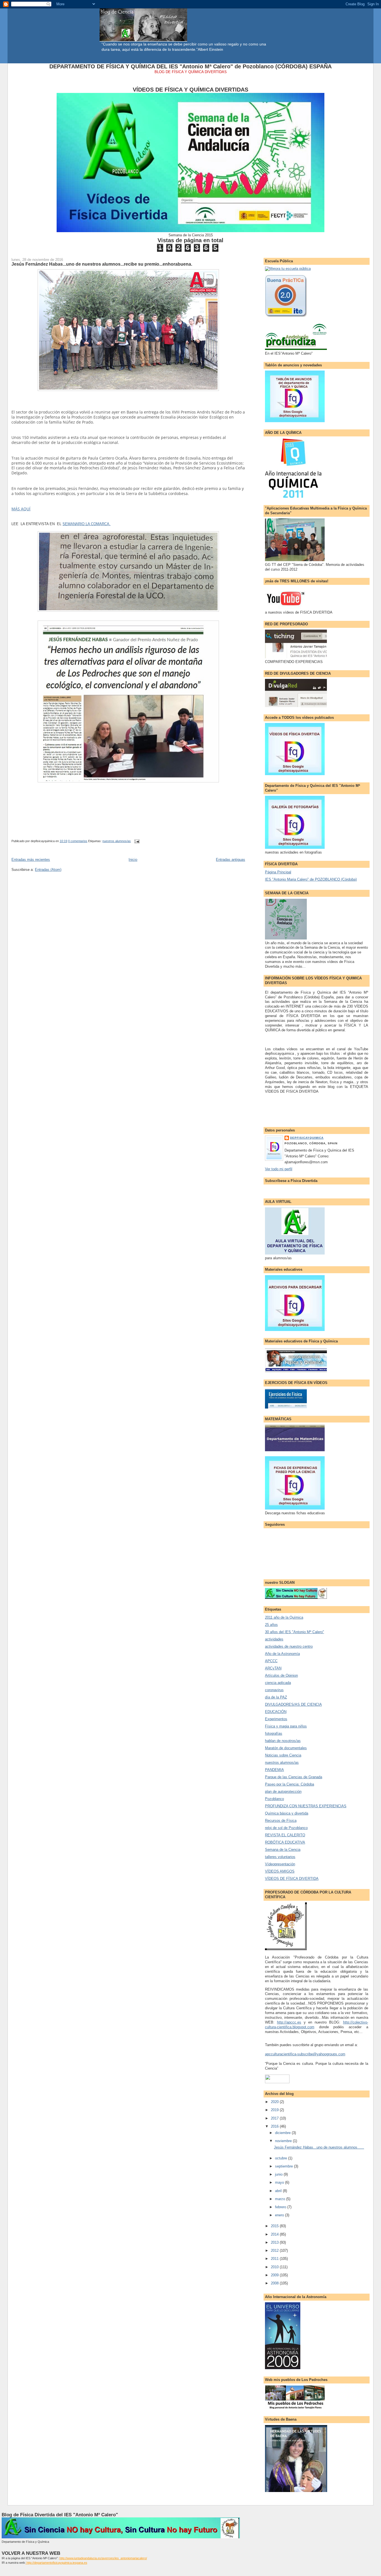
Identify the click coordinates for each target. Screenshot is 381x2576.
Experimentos (276, 1719)
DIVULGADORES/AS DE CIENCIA (293, 1704)
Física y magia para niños (286, 1726)
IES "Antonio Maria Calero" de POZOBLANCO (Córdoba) (311, 879)
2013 (275, 2242)
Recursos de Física (281, 1821)
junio (279, 2174)
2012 (275, 2251)
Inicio (133, 860)
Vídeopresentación (280, 1864)
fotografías (274, 1733)
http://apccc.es (289, 2022)
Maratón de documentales (286, 1748)
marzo (281, 2199)
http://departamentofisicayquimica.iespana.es (56, 2563)
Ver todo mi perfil (279, 1169)
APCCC (271, 1661)
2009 (275, 2275)
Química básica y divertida (287, 1813)
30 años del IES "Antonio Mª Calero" (295, 1632)
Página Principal (278, 872)
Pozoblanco (274, 1799)
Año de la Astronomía (282, 1654)
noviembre (284, 2141)
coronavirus (274, 1690)
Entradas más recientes (31, 860)
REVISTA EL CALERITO (285, 1835)
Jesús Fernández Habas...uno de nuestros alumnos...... (319, 2147)
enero (280, 2215)
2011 (275, 2259)
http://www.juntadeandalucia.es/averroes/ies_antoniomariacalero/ (103, 2558)
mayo (280, 2182)
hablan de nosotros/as (283, 1741)
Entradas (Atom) (48, 870)
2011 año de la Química (284, 1617)
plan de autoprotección (283, 1792)
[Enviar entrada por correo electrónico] (136, 841)
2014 (275, 2234)
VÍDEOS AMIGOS (280, 1871)
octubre (282, 2158)
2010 (275, 2267)
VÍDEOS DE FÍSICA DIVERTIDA (292, 1879)
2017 (275, 2118)
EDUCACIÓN (276, 1712)
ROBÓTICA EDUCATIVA (285, 1842)
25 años (271, 1625)
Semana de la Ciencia (283, 1850)
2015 (275, 2226)
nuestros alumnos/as (117, 841)
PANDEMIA (274, 1770)
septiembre (284, 2166)
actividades (274, 1639)
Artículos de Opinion (281, 1675)
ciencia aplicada (278, 1683)
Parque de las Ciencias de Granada (294, 1777)
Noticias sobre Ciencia (283, 1755)
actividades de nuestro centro (289, 1646)
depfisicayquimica (307, 1138)
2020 (275, 2102)
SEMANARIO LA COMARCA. (86, 524)
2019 (275, 2110)
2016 (275, 2126)
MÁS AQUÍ (21, 509)
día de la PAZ (276, 1697)
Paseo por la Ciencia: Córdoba (290, 1784)
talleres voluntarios (280, 1857)
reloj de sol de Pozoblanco (286, 1828)
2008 (275, 2283)
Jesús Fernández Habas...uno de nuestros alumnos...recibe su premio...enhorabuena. (102, 264)
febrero (281, 2207)
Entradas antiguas (231, 860)
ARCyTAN (273, 1668)
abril (279, 2191)
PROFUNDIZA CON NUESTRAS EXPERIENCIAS (306, 1806)
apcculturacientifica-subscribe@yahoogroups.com (305, 2054)
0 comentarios (78, 841)
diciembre (283, 2133)
